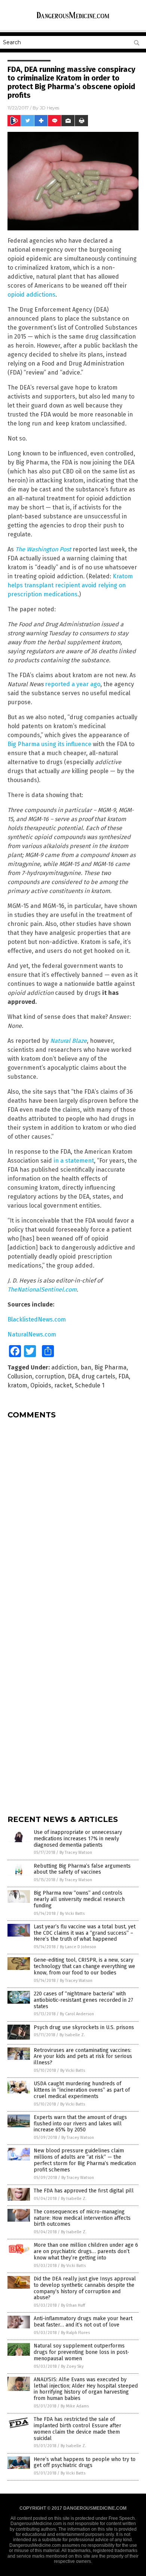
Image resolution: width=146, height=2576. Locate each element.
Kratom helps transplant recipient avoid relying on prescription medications (70, 585)
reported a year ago (73, 684)
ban (86, 1367)
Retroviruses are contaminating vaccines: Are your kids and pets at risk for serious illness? (83, 2057)
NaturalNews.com (32, 1334)
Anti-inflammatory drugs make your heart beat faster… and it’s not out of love (83, 2322)
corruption (50, 1376)
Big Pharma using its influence (49, 744)
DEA (73, 1376)
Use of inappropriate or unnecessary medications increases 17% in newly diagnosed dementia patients (78, 1839)
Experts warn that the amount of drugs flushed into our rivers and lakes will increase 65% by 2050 (80, 2124)
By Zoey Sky (72, 2366)
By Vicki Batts (72, 1914)
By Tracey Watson (76, 1852)
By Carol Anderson (77, 2014)
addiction (64, 1367)
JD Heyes (49, 108)
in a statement (74, 1161)
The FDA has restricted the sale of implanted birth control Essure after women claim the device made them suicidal (77, 2429)
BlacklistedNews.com (37, 1319)
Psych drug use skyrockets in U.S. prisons (84, 2027)
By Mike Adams (75, 2406)
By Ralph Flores (75, 2333)
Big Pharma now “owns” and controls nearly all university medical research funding (79, 1899)
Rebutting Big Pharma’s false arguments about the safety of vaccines (82, 1869)
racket (63, 1385)
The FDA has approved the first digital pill (84, 2191)
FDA (124, 1376)
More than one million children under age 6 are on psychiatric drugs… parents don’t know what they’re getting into (86, 2251)
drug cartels (98, 1376)
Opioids (41, 1385)
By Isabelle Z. (72, 2035)
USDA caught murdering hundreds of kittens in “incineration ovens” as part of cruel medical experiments (82, 2090)
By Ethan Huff (73, 2305)
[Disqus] (73, 1519)
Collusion (20, 1376)
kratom (17, 1385)
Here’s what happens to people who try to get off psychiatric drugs (85, 2463)
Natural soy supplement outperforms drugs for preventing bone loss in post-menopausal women (81, 2352)
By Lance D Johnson (78, 1947)
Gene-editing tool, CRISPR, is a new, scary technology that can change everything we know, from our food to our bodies (84, 1966)
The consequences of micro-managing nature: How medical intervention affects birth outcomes (82, 2218)
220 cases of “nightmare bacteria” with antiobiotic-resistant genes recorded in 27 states (83, 2000)
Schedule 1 (90, 1385)
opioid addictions (31, 295)
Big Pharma (110, 1367)
